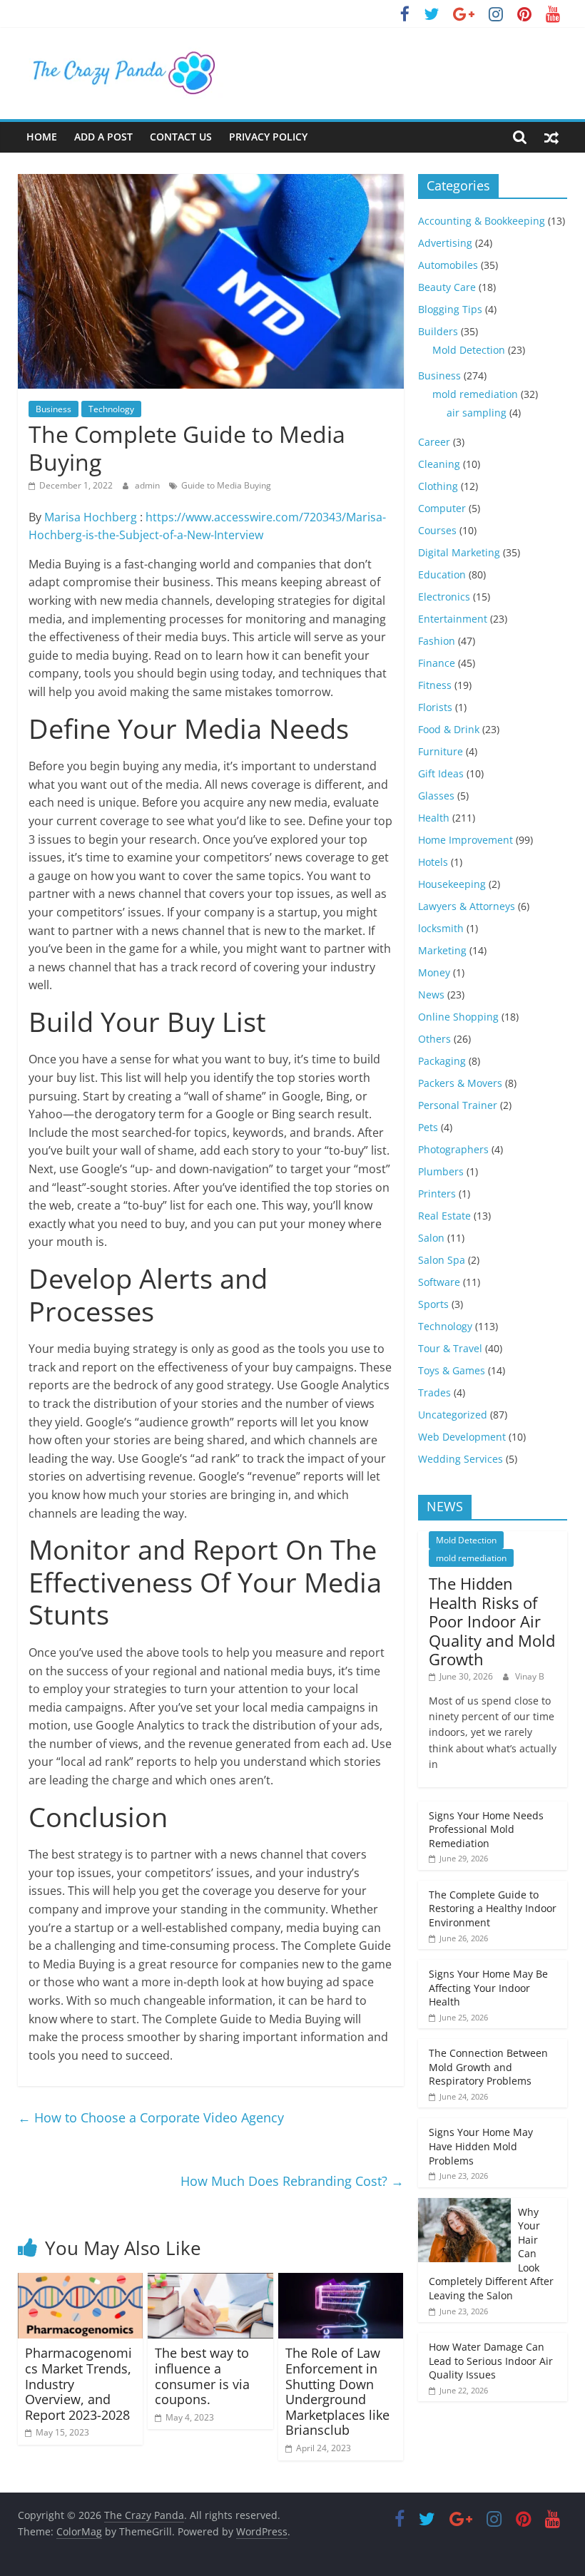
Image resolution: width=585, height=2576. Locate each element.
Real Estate (444, 1216)
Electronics (444, 597)
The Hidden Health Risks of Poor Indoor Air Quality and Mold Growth (492, 1621)
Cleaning (439, 464)
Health (434, 818)
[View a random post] (551, 137)
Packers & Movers (460, 1083)
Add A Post (103, 137)
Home (42, 137)
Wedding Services (461, 1459)
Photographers (453, 1149)
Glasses (436, 796)
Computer (442, 508)
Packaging (442, 1061)
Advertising (445, 243)
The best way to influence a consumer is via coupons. (202, 2376)
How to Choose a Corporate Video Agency (151, 2117)
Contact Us (181, 137)
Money (434, 972)
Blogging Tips (450, 309)
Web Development (462, 1437)
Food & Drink (449, 729)
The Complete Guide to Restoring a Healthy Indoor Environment (493, 1908)
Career (434, 442)
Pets (428, 1127)
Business (54, 409)
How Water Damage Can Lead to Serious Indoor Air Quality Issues (491, 2361)
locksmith (441, 928)
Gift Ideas (441, 773)
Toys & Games (452, 1370)
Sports (433, 1304)
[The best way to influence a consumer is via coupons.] (210, 2281)
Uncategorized (453, 1415)
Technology (111, 409)
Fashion (437, 641)
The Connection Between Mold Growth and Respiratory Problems (488, 2067)
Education (442, 574)
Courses (437, 530)
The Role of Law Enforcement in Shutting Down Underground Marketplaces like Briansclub (337, 2391)
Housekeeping (452, 884)
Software (439, 1282)
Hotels (433, 862)
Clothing (438, 486)
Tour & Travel (450, 1348)
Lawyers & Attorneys (467, 906)
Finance (437, 663)
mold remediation (475, 394)
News (431, 995)
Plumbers (441, 1171)
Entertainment (453, 619)
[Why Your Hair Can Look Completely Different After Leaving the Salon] (464, 2206)
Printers (437, 1194)
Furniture (441, 751)
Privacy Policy (268, 137)
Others (434, 1039)
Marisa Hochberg (91, 517)
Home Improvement (466, 840)
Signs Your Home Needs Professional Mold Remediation (486, 1829)
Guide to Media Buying (226, 485)
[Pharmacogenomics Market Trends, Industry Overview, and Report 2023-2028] (81, 2281)
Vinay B (530, 1676)
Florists (435, 707)
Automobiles (448, 265)
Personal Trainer (458, 1105)
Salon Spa (442, 1260)
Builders (438, 331)
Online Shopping (458, 1017)
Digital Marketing (459, 552)
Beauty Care (447, 287)
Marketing (442, 950)
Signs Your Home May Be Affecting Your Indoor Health (488, 1988)
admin (148, 485)
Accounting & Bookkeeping (482, 221)
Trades (434, 1392)
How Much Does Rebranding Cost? (292, 2181)
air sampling (477, 413)
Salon (431, 1238)
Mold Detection (469, 350)
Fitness (435, 685)
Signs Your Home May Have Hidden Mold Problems (481, 2146)
